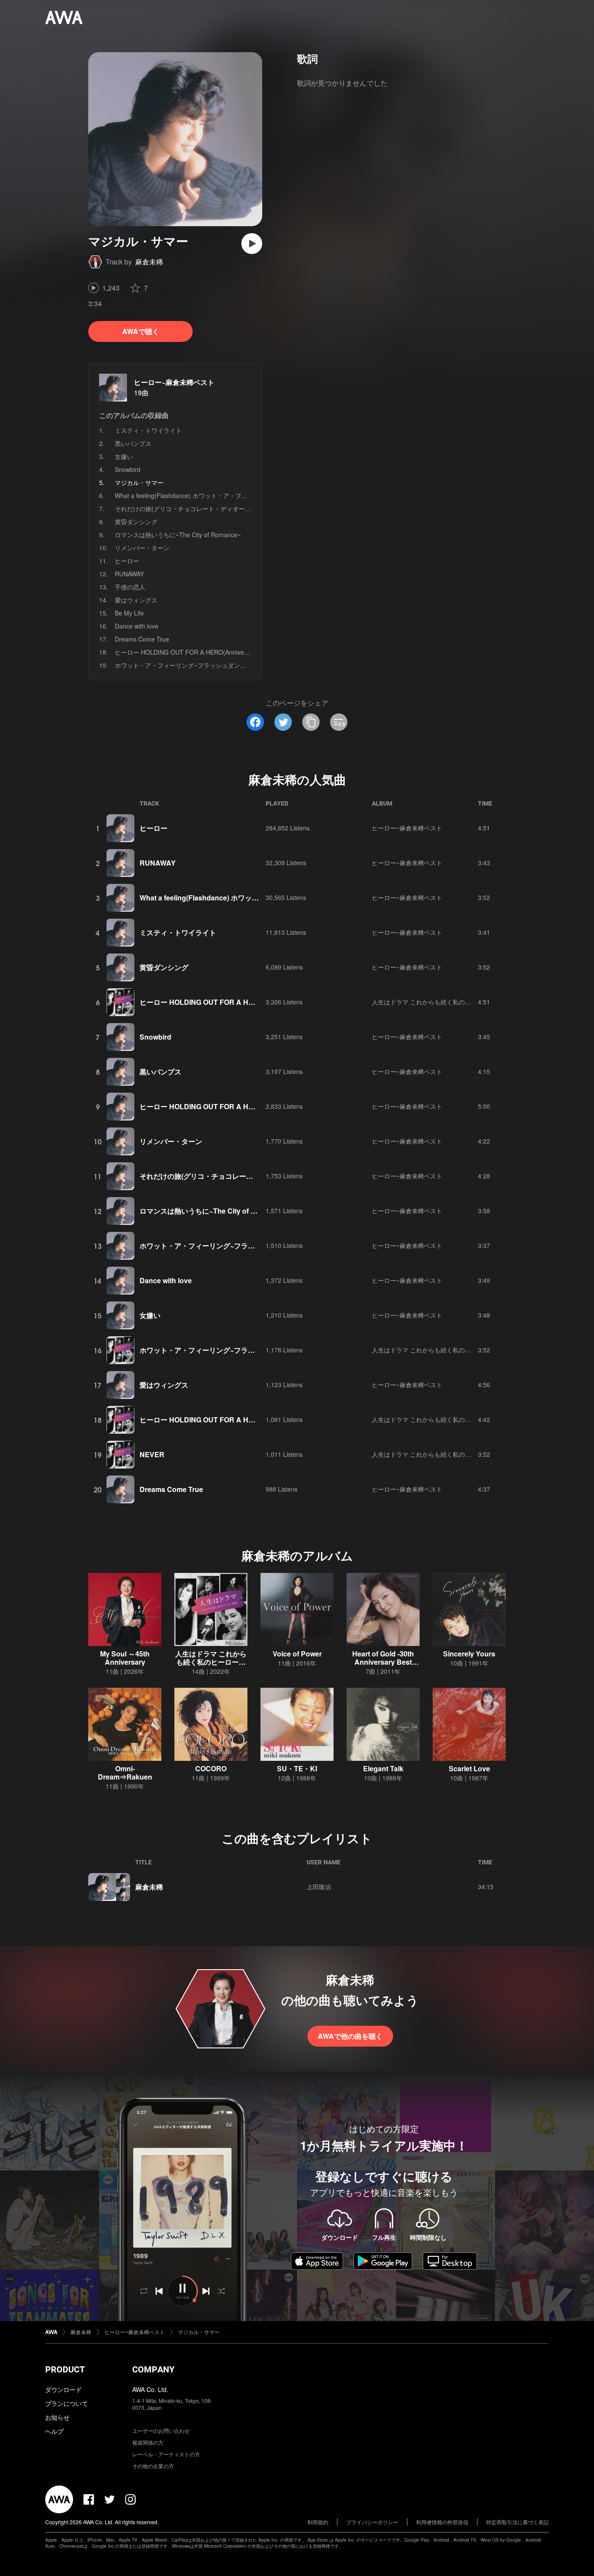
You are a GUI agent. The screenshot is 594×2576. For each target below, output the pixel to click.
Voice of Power (297, 1654)
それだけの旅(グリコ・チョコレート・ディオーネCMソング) (198, 509)
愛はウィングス (136, 600)
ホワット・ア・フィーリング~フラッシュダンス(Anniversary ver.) (205, 665)
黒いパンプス (133, 443)
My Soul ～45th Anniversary (125, 1658)
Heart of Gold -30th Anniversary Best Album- (383, 1662)
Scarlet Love (469, 1768)
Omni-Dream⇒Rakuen (125, 1773)
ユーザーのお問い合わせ (161, 2430)
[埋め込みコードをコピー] (339, 722)
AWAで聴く (141, 331)
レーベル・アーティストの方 (166, 2454)
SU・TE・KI (297, 1768)
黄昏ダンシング (136, 522)
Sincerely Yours (469, 1654)
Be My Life (129, 613)
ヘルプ (54, 2431)
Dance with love (137, 626)
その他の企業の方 (153, 2466)
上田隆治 (319, 1887)
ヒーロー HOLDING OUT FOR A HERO (202, 1002)
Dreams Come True (142, 639)
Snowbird (128, 469)
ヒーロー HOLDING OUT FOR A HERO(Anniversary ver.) (193, 652)
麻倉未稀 (149, 262)
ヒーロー (127, 561)
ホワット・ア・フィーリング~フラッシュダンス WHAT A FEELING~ (247, 1350)
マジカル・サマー (199, 2332)
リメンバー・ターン (142, 548)
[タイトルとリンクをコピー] (311, 722)
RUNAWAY (129, 574)
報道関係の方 (148, 2442)
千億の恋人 (130, 587)
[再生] (252, 244)
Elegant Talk (383, 1768)
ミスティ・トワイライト (148, 430)
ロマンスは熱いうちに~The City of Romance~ (178, 535)
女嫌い (124, 456)
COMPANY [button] (153, 2369)
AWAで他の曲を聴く (350, 2036)
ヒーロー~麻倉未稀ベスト (174, 382)
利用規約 (318, 2522)
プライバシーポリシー (372, 2522)
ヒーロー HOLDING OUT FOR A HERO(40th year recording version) (249, 1420)
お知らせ (57, 2417)
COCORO (211, 1768)
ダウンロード (63, 2389)
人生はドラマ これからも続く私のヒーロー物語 (437, 1002)
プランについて (67, 2403)
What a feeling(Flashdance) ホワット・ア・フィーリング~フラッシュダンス (219, 495)
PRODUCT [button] (65, 2369)
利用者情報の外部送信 (442, 2522)
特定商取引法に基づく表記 (517, 2522)
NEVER (152, 1454)
